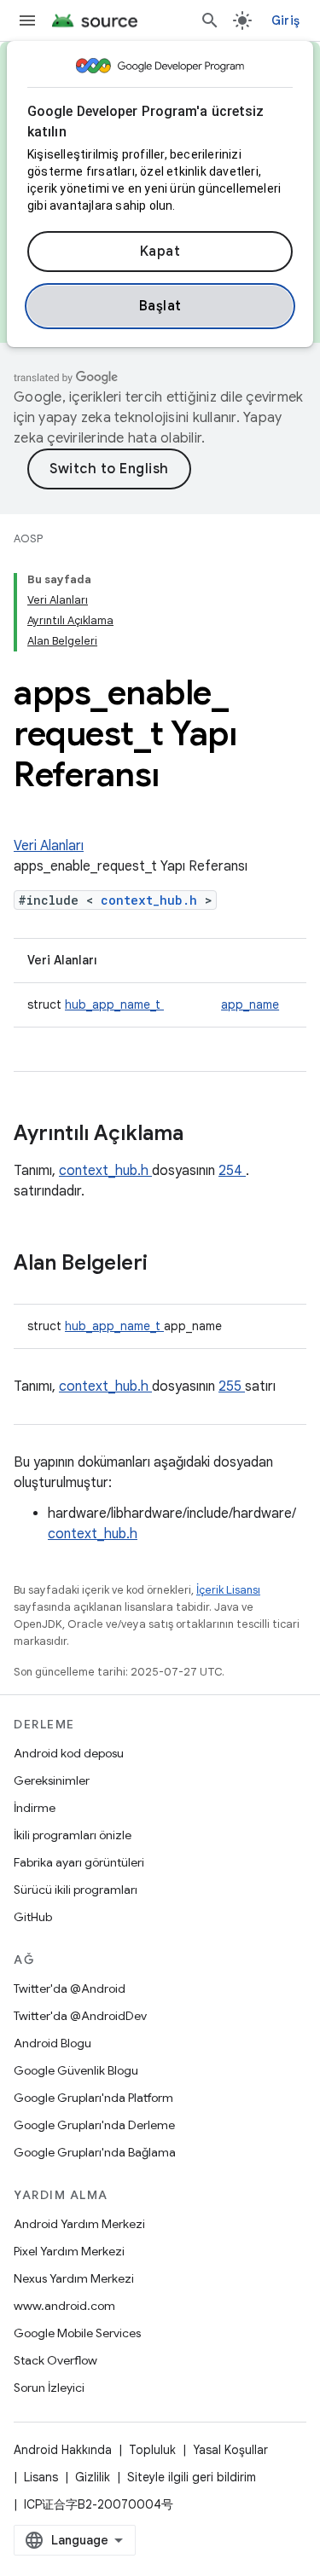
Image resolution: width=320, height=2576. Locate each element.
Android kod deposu (69, 1753)
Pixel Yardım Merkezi (69, 2251)
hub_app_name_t (114, 1004)
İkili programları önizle (73, 1835)
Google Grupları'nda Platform (93, 2098)
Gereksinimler (52, 1780)
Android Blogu (52, 2043)
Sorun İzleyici (49, 2388)
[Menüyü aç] (27, 20)
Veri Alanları (49, 846)
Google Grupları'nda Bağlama (95, 2152)
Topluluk (152, 2450)
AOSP (28, 538)
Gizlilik (93, 2477)
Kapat (160, 252)
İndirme (35, 1808)
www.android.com (64, 2306)
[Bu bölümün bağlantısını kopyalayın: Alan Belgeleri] (170, 1265)
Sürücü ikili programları (76, 1890)
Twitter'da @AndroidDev (80, 2016)
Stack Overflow (55, 2360)
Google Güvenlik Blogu (76, 2070)
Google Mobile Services (77, 2333)
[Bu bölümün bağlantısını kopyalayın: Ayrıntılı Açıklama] (206, 1135)
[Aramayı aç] (210, 20)
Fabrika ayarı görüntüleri (79, 1862)
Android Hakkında (63, 2450)
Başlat (160, 306)
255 (232, 1386)
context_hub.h (153, 900)
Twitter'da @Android (70, 1988)
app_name (250, 1004)
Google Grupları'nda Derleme (94, 2125)
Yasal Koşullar (230, 2450)
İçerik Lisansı (228, 1590)
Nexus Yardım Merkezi (74, 2278)
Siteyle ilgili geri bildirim (192, 2477)
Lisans (41, 2477)
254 (232, 1171)
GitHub (33, 1917)
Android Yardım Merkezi (79, 2224)
